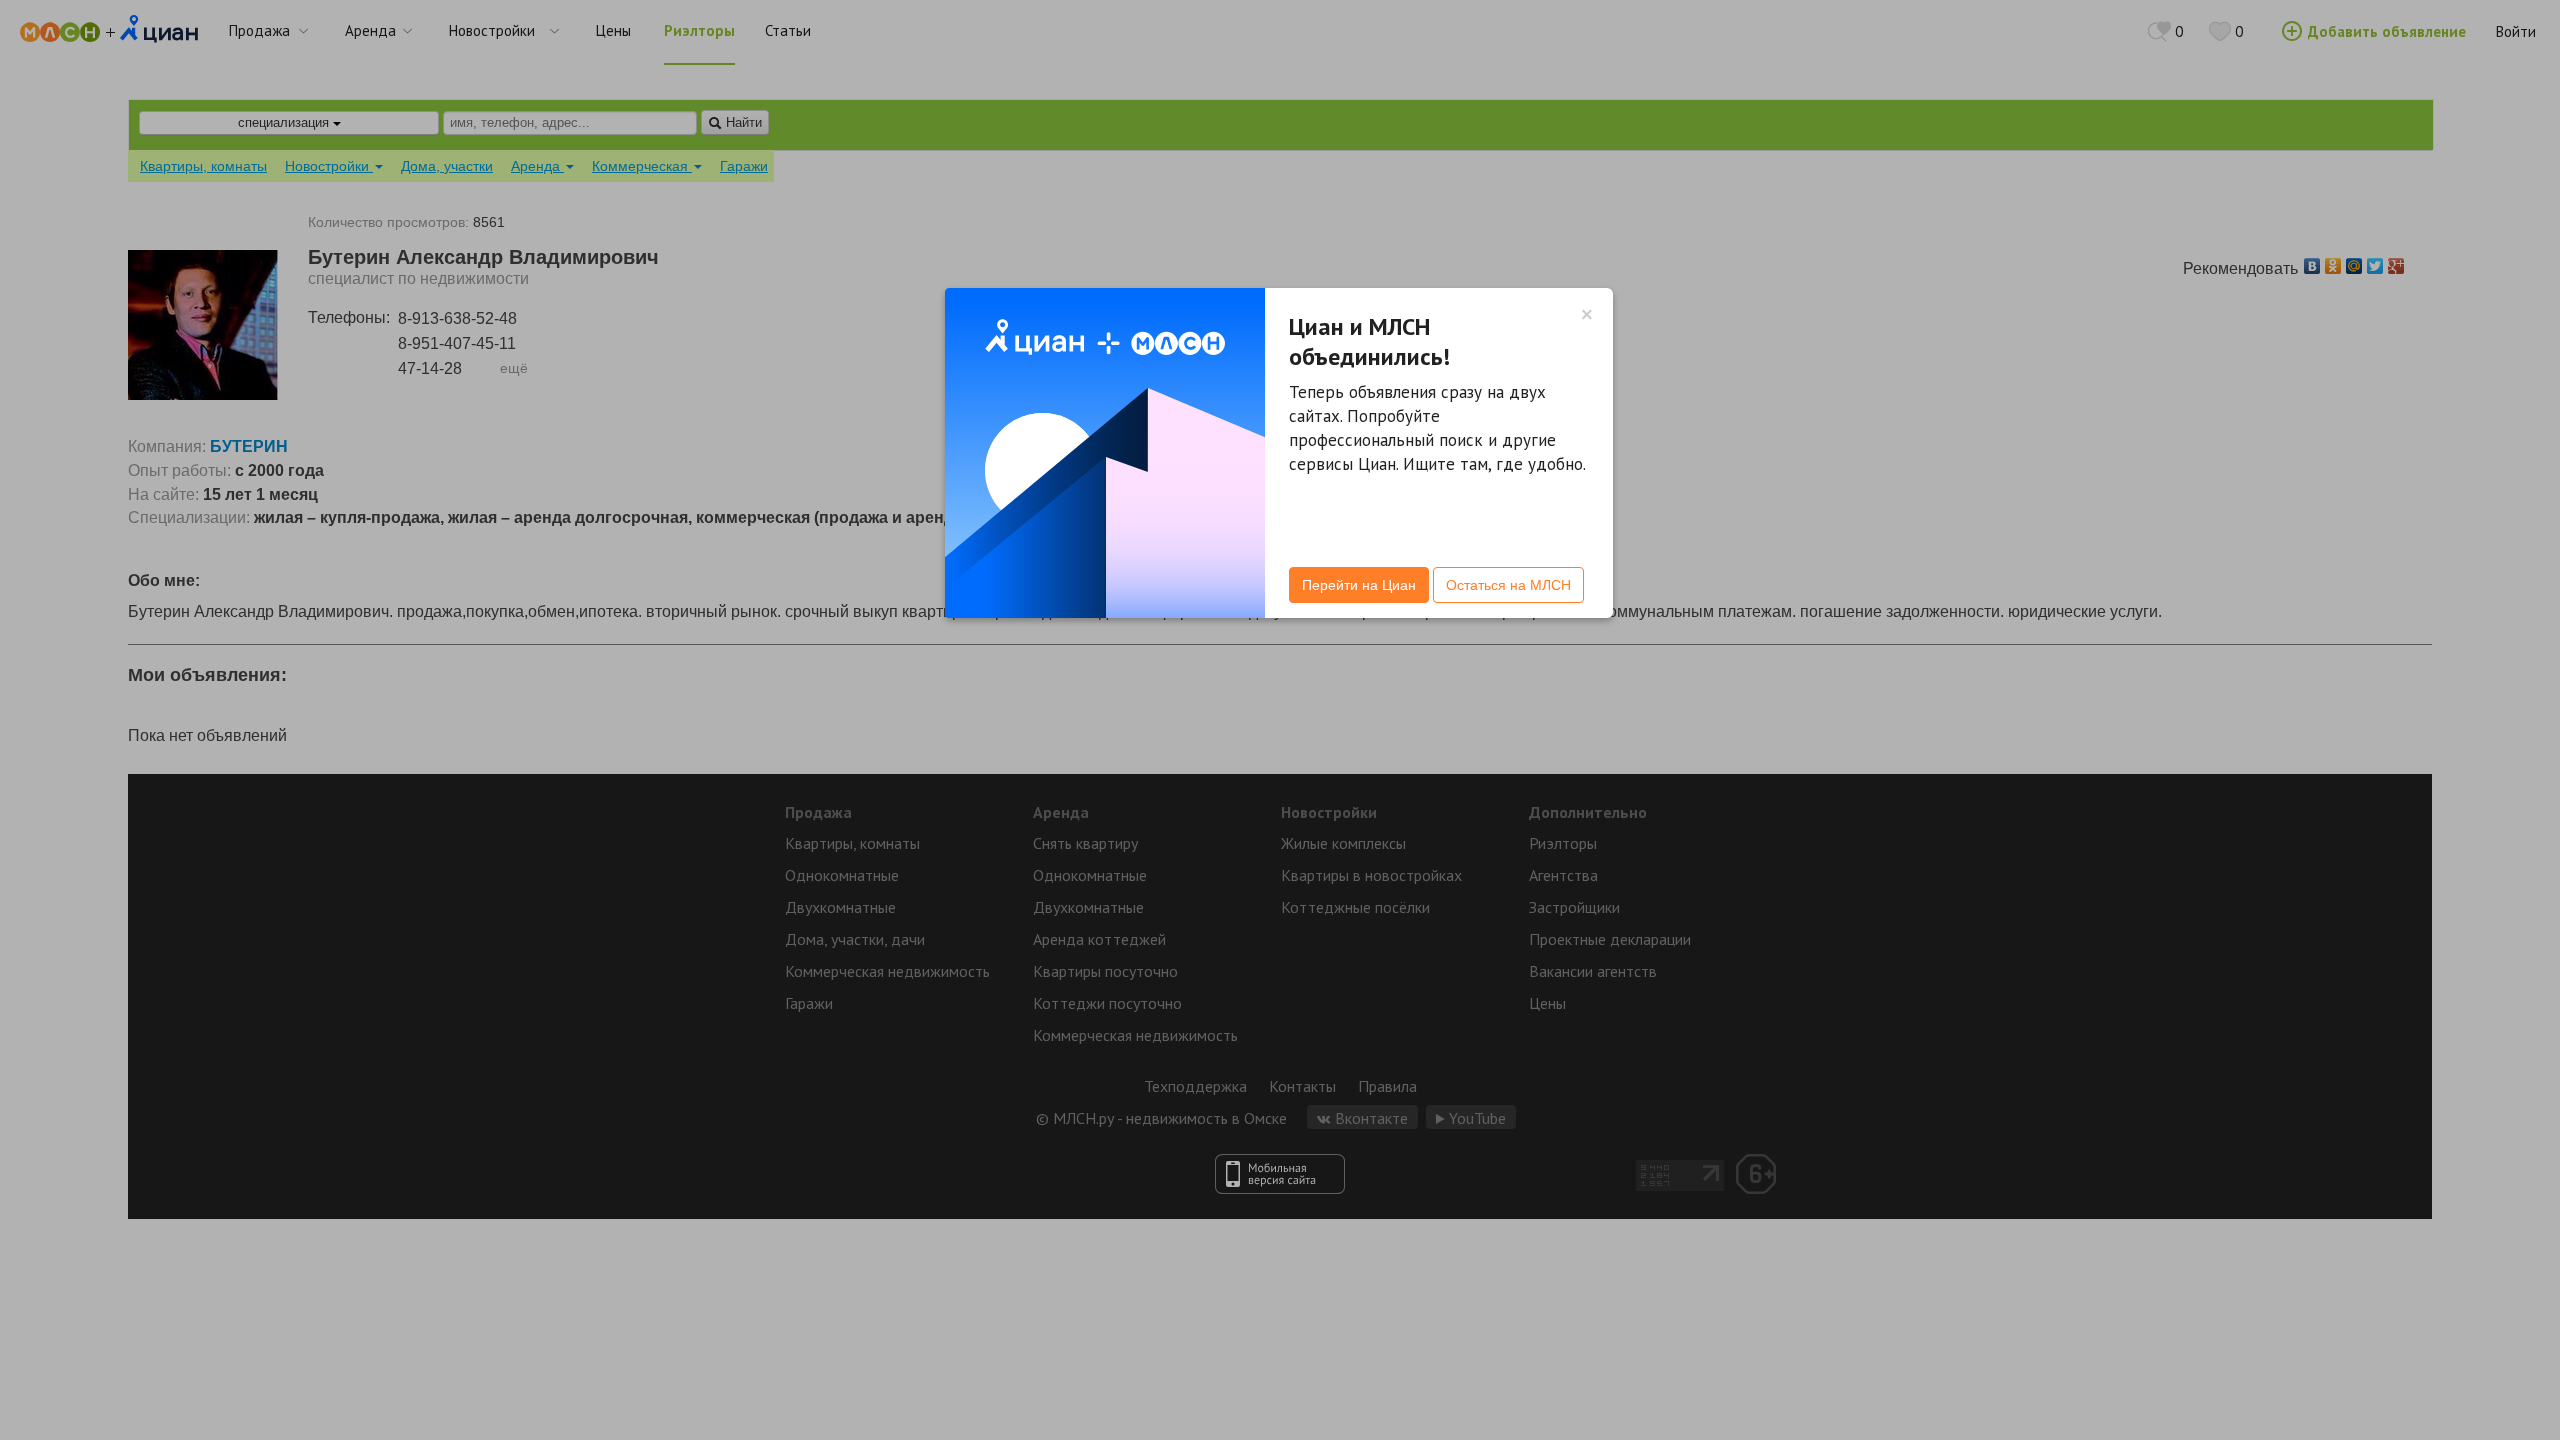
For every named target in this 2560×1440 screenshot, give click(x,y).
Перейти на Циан (1359, 585)
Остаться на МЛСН (1508, 585)
